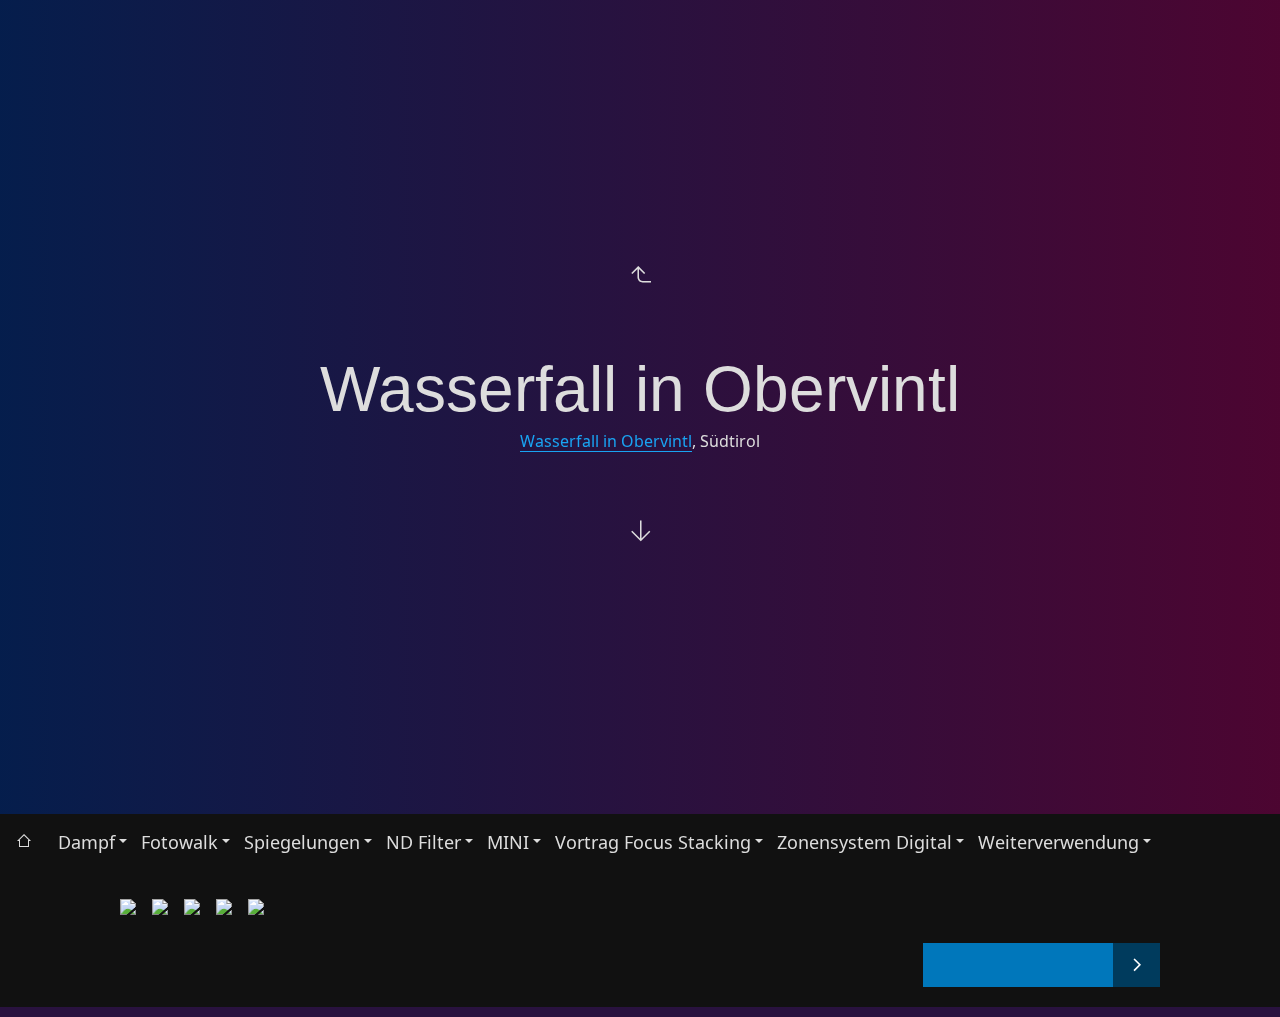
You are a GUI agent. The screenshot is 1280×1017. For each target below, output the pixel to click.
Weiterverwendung (1058, 842)
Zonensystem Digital (864, 842)
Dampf (86, 842)
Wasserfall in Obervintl (606, 441)
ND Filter (423, 842)
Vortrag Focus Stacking (653, 842)
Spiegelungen (302, 842)
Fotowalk (179, 842)
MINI (508, 842)
